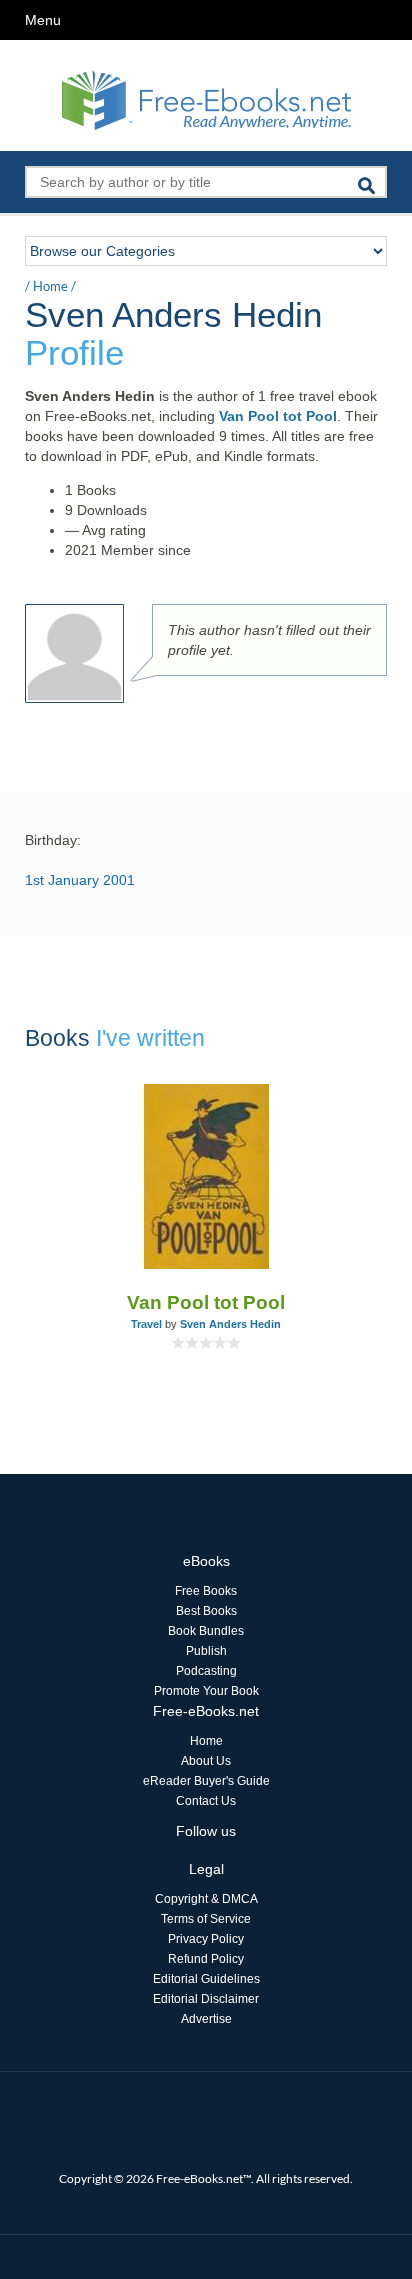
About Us (206, 1761)
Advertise (206, 2019)
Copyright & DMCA (206, 1899)
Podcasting (206, 1671)
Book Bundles (206, 1631)
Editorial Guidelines (206, 1979)
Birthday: (53, 840)
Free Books (206, 1591)
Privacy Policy (206, 1939)
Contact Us (206, 1801)
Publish (206, 1651)
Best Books (206, 1611)
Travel (146, 1324)
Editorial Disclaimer (206, 1999)
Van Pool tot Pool (278, 416)
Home (50, 286)
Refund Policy (206, 1959)
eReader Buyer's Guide (206, 1781)
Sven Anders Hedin (230, 1324)
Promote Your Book (206, 1691)
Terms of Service (206, 1919)
